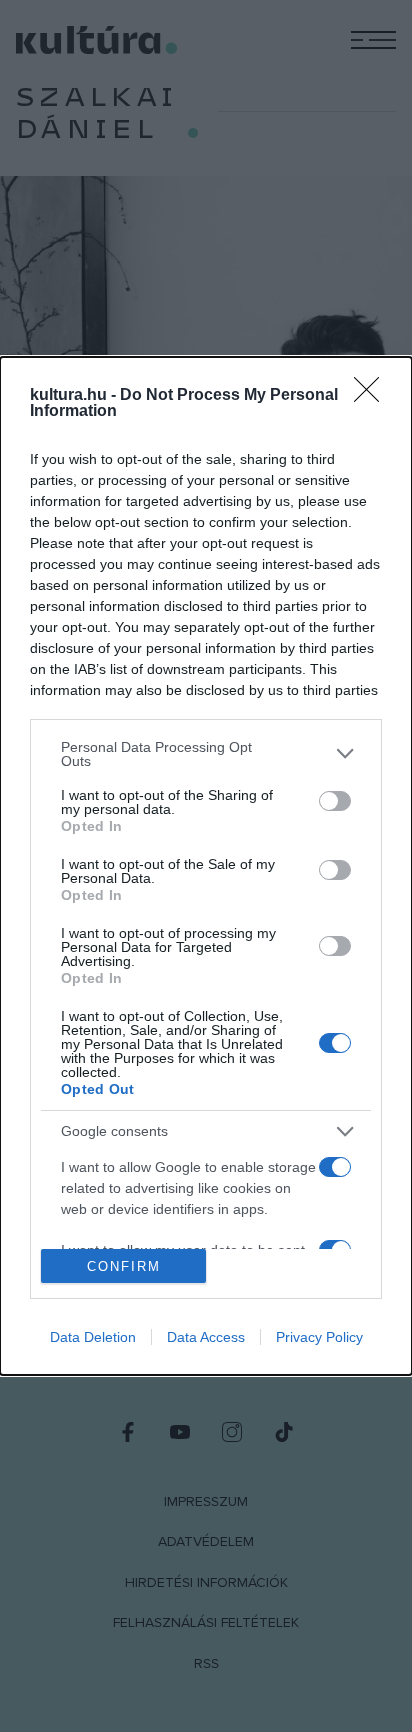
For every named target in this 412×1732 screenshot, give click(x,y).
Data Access (206, 1337)
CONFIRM (124, 1266)
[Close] (373, 396)
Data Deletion (93, 1337)
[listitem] (206, 754)
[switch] (335, 801)
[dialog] (206, 866)
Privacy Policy (319, 1337)
